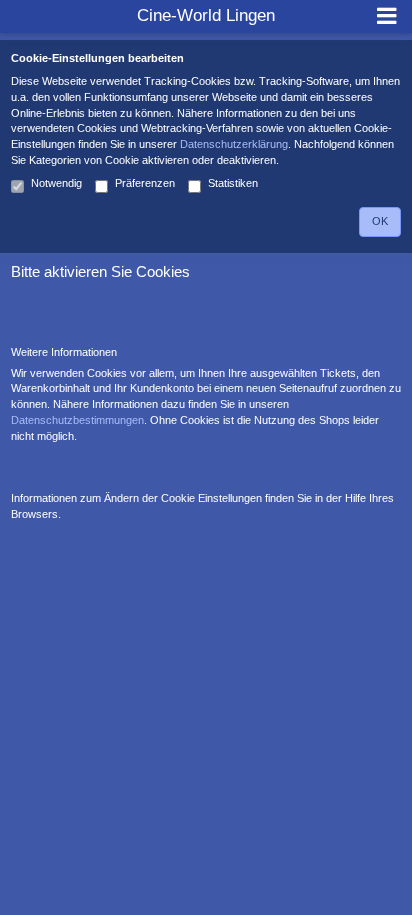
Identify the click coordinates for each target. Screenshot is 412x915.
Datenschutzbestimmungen (77, 420)
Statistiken (233, 183)
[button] (386, 16)
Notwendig (56, 183)
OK (380, 221)
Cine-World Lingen (206, 15)
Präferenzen (145, 183)
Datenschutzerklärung (234, 144)
